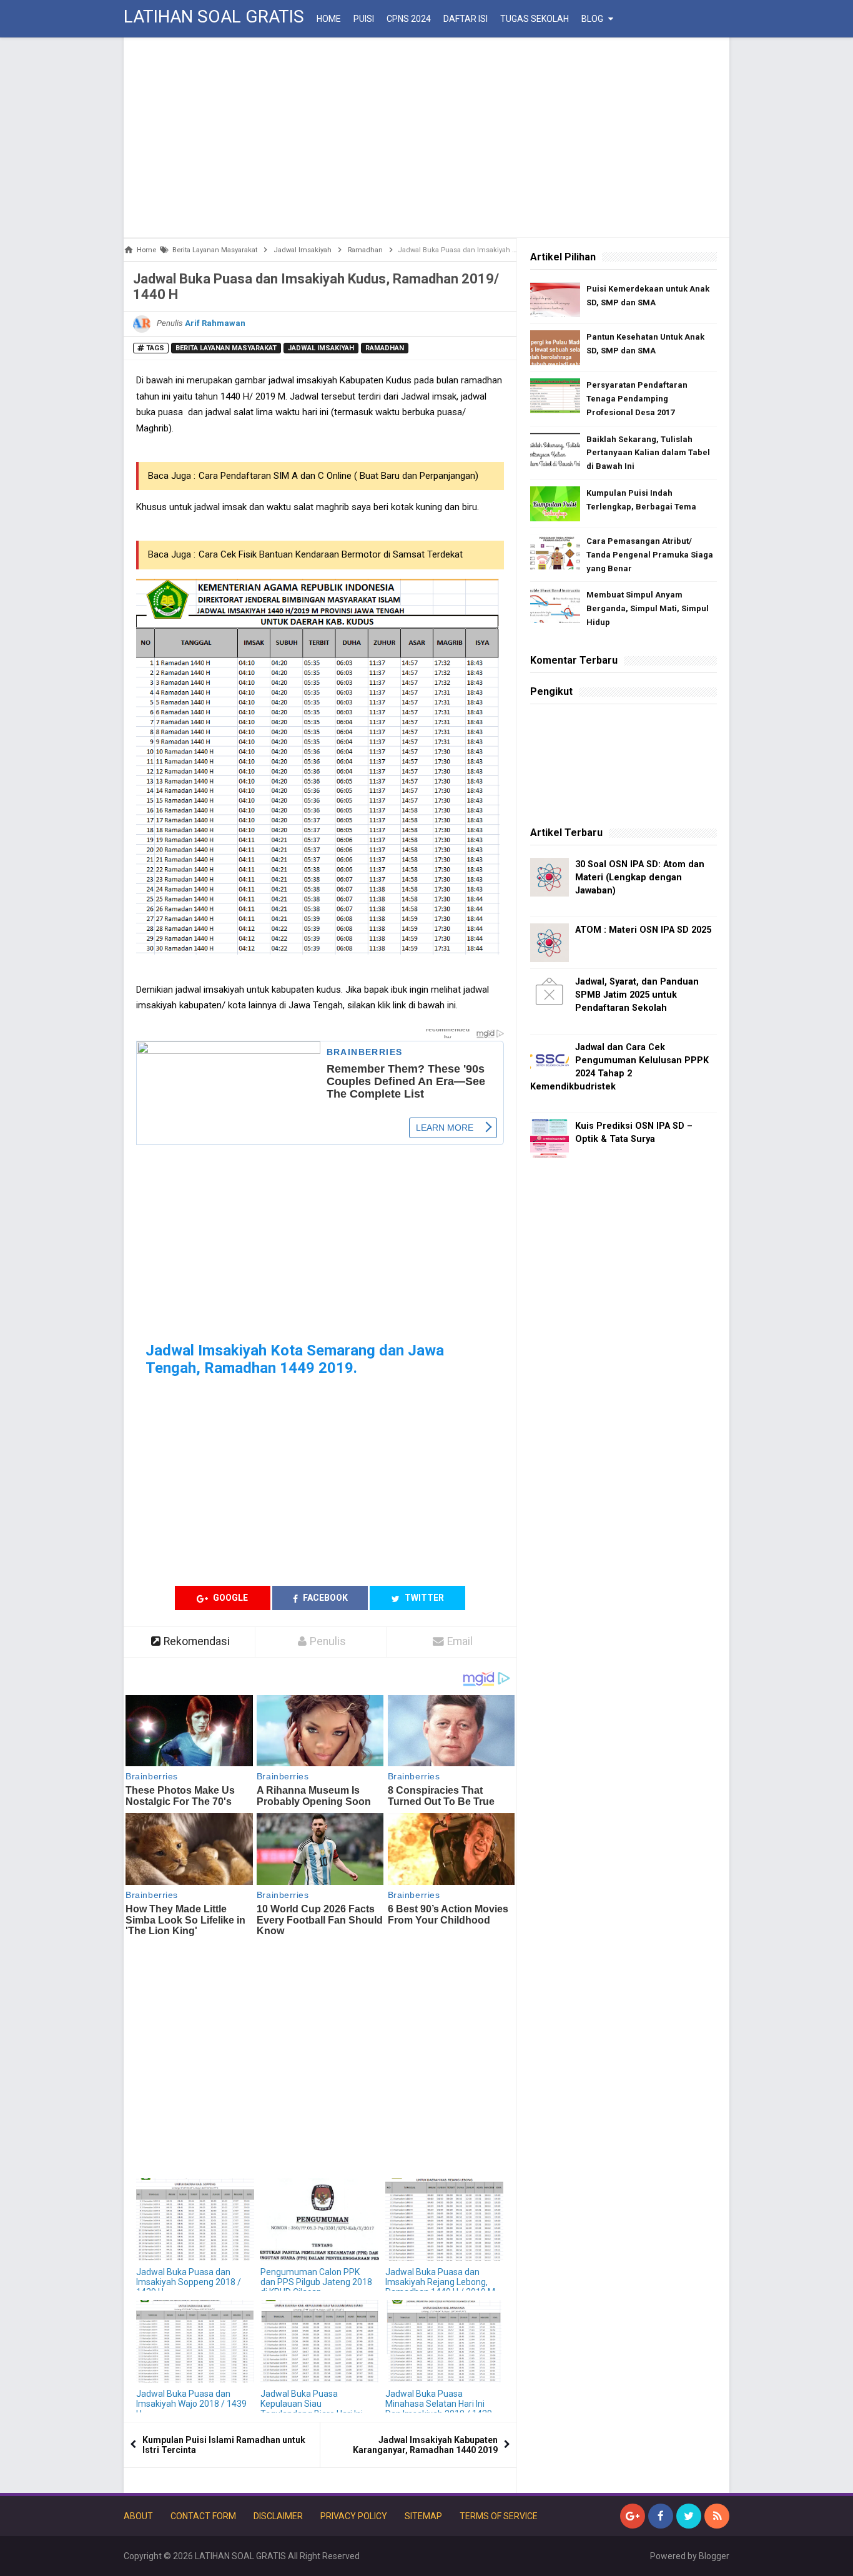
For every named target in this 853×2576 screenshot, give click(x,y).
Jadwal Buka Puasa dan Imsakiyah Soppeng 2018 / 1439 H (189, 2282)
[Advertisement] (426, 137)
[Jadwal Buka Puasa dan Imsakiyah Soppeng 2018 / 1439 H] (195, 2220)
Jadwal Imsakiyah (321, 348)
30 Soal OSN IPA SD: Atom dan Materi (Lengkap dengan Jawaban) (640, 878)
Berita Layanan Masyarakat (226, 348)
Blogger (714, 2556)
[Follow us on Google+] (633, 2516)
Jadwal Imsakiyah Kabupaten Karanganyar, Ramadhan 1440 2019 (425, 2445)
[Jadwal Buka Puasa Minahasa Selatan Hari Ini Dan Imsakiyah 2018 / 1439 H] (444, 2342)
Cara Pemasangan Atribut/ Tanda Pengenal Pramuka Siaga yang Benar (650, 555)
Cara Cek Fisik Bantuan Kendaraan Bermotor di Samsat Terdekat (331, 554)
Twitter (423, 1598)
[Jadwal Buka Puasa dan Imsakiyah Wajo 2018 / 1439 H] (195, 2342)
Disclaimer (278, 2516)
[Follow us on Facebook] (661, 2516)
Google (229, 1598)
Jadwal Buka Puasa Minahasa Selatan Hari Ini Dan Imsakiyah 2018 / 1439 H (439, 2409)
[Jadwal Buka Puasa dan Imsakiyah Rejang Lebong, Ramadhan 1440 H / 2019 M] (444, 2220)
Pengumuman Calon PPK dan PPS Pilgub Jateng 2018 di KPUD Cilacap (316, 2282)
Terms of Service (499, 2516)
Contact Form (203, 2516)
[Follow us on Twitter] (689, 2516)
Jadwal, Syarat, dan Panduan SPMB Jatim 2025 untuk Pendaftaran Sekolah (637, 995)
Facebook (324, 1598)
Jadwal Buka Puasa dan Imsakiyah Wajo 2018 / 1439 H (191, 2404)
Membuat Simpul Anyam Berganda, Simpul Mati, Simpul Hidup (648, 608)
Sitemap (423, 2516)
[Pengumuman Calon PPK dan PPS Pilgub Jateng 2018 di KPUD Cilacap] (319, 2220)
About (138, 2516)
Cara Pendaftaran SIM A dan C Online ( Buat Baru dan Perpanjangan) (338, 476)
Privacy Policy (354, 2516)
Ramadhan (385, 348)
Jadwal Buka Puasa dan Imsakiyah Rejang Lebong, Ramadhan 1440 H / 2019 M (440, 2282)
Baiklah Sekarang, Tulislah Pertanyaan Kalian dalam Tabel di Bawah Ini (648, 453)
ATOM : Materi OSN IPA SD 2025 (643, 930)
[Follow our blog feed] (717, 2516)
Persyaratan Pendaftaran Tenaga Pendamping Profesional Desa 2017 (637, 399)
